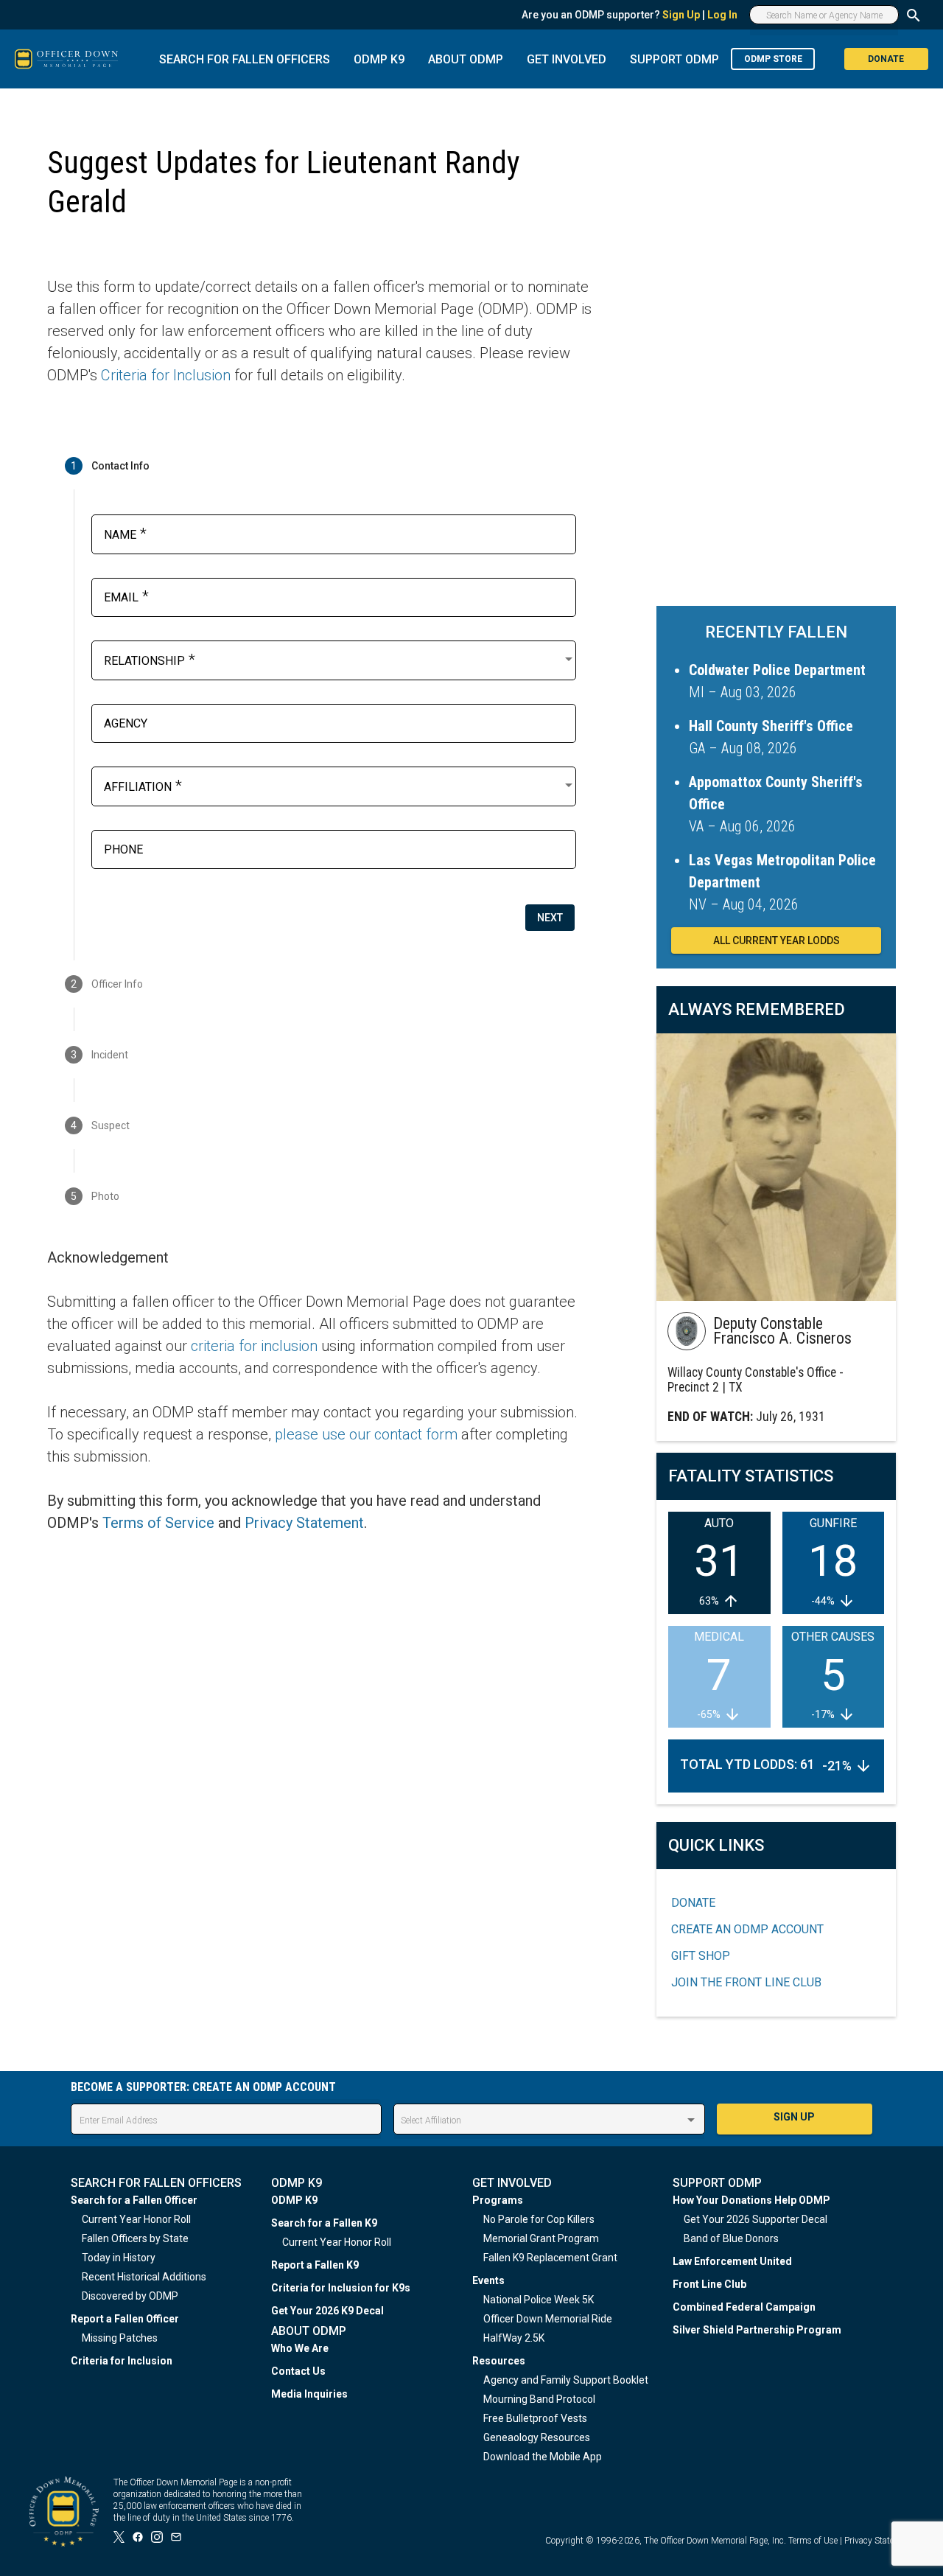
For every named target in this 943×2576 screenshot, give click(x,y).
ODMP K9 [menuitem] (294, 2200)
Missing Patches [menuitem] (120, 2338)
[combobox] (340, 659)
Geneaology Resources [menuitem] (537, 2437)
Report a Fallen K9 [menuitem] (315, 2265)
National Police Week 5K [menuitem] (539, 2300)
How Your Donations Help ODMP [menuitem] (751, 2200)
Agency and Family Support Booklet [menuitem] (566, 2380)
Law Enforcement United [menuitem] (732, 2261)
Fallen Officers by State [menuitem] (135, 2238)
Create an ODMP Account (747, 1929)
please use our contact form (366, 1434)
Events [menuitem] (488, 2280)
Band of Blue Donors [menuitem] (731, 2238)
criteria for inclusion (254, 1346)
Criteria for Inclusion (166, 375)
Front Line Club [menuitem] (709, 2284)
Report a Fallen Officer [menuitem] (125, 2319)
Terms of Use (813, 2541)
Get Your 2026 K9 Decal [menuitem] (327, 2311)
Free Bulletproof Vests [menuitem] (535, 2418)
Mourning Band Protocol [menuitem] (539, 2399)
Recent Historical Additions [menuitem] (144, 2277)
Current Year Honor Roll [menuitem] (136, 2219)
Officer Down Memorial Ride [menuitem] (548, 2319)
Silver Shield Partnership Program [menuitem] (757, 2330)
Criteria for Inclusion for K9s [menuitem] (341, 2288)
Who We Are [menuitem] (300, 2348)
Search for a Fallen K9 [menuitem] (324, 2223)
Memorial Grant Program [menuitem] (541, 2238)
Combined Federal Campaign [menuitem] (744, 2307)
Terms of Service (158, 1523)
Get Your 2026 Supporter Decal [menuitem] (756, 2219)
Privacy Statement (304, 1523)
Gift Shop (701, 1956)
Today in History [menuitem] (119, 2258)
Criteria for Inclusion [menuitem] (122, 2361)
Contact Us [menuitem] (298, 2371)
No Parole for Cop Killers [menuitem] (539, 2219)
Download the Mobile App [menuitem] (543, 2457)
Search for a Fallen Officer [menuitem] (134, 2200)
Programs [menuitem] (498, 2200)
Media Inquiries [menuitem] (309, 2394)
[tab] (320, 466)
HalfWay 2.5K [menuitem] (514, 2338)
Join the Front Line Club (746, 1982)
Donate (693, 1903)
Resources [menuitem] (499, 2361)
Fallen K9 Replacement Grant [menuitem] (550, 2258)
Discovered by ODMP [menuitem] (130, 2296)
